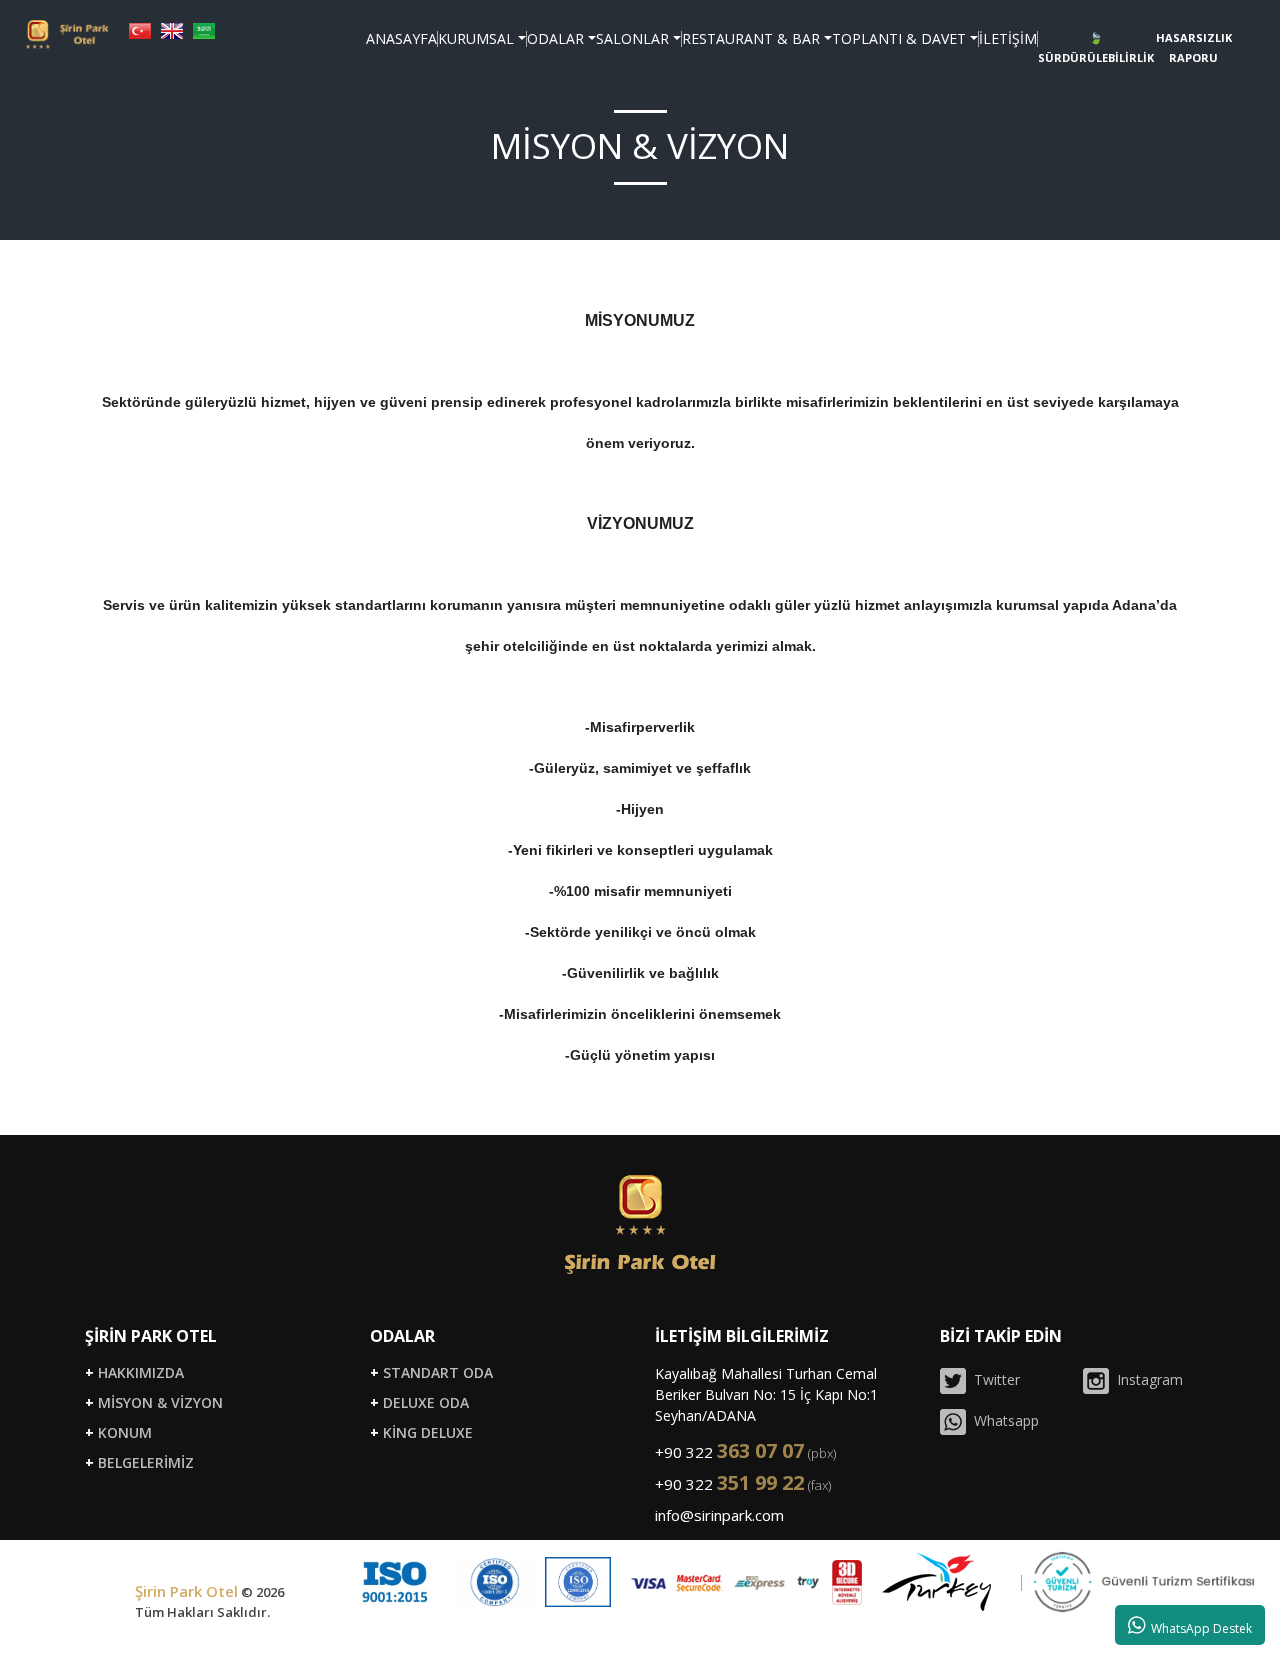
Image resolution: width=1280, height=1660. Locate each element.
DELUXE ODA (419, 1403)
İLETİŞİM (1008, 38)
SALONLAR (632, 38)
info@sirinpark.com (719, 1515)
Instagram (1146, 1379)
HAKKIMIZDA (134, 1373)
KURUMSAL (476, 38)
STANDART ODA (431, 1373)
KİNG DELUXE (421, 1433)
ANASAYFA (401, 38)
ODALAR (555, 38)
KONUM (118, 1433)
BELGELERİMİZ (139, 1463)
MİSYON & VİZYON (154, 1403)
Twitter (993, 1379)
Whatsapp (1002, 1420)
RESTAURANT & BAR (751, 38)
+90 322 (745, 1452)
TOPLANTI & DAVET (899, 38)
